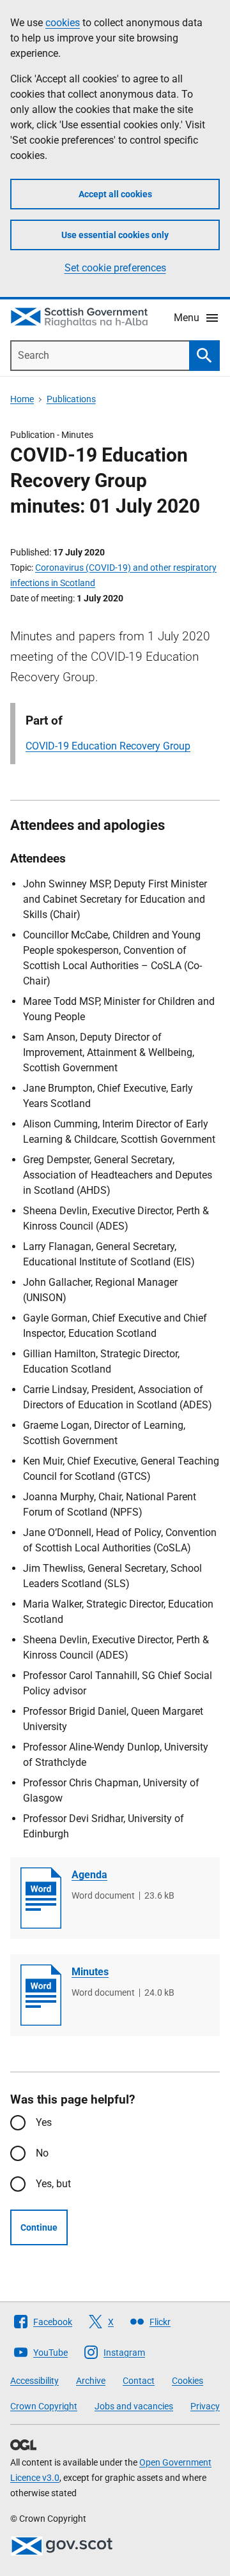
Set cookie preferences (115, 268)
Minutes (90, 1972)
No (42, 2153)
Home (22, 399)
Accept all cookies (115, 194)
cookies (63, 23)
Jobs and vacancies (134, 2406)
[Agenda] (41, 1898)
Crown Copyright (44, 2406)
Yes (44, 2122)
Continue (39, 2227)
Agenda (89, 1875)
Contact (139, 2381)
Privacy (205, 2406)
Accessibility (34, 2381)
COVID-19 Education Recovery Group (108, 746)
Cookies (188, 2381)
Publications (71, 399)
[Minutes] (41, 1995)
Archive (91, 2381)
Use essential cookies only (115, 235)
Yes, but (53, 2184)
